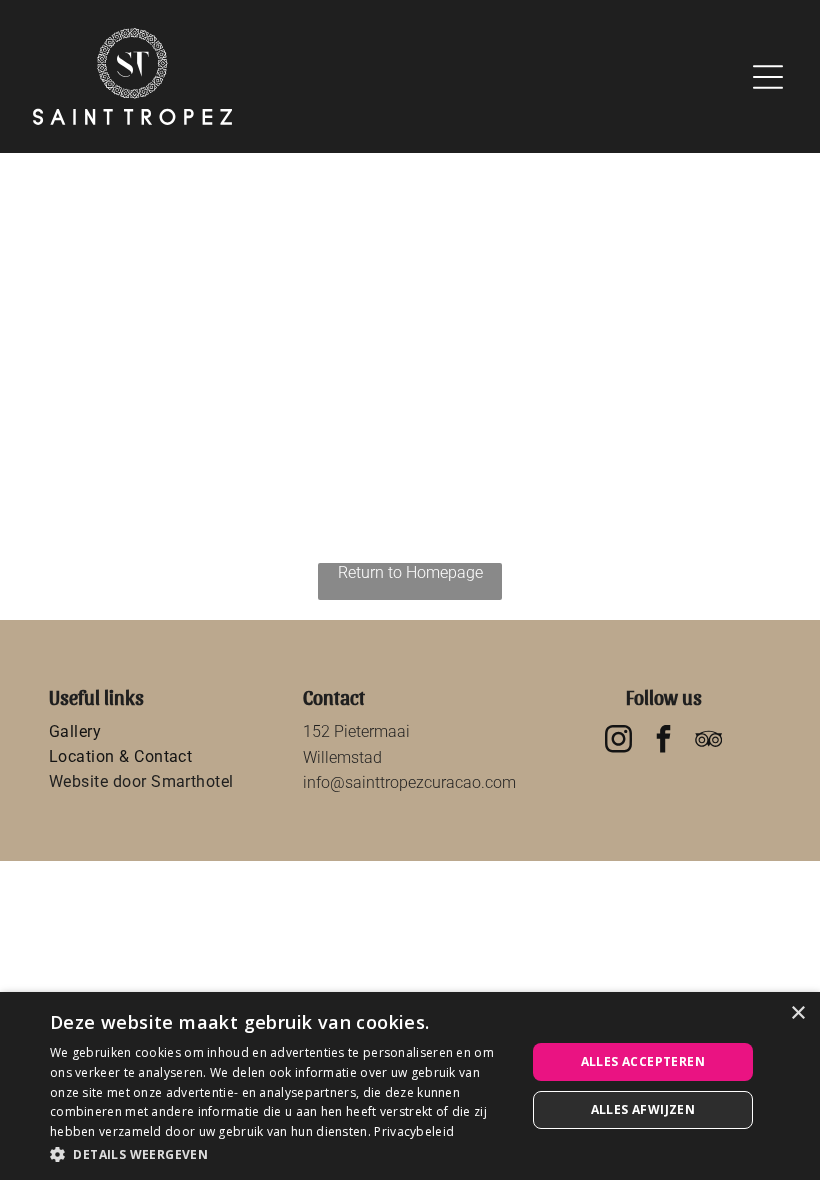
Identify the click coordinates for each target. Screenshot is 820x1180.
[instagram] (619, 741)
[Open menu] (768, 77)
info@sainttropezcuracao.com (409, 782)
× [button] (797, 1013)
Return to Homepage (410, 572)
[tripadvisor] (709, 741)
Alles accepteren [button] (643, 1061)
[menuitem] (156, 731)
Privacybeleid (414, 1131)
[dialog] (410, 1086)
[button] (281, 1153)
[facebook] (664, 741)
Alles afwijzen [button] (643, 1109)
